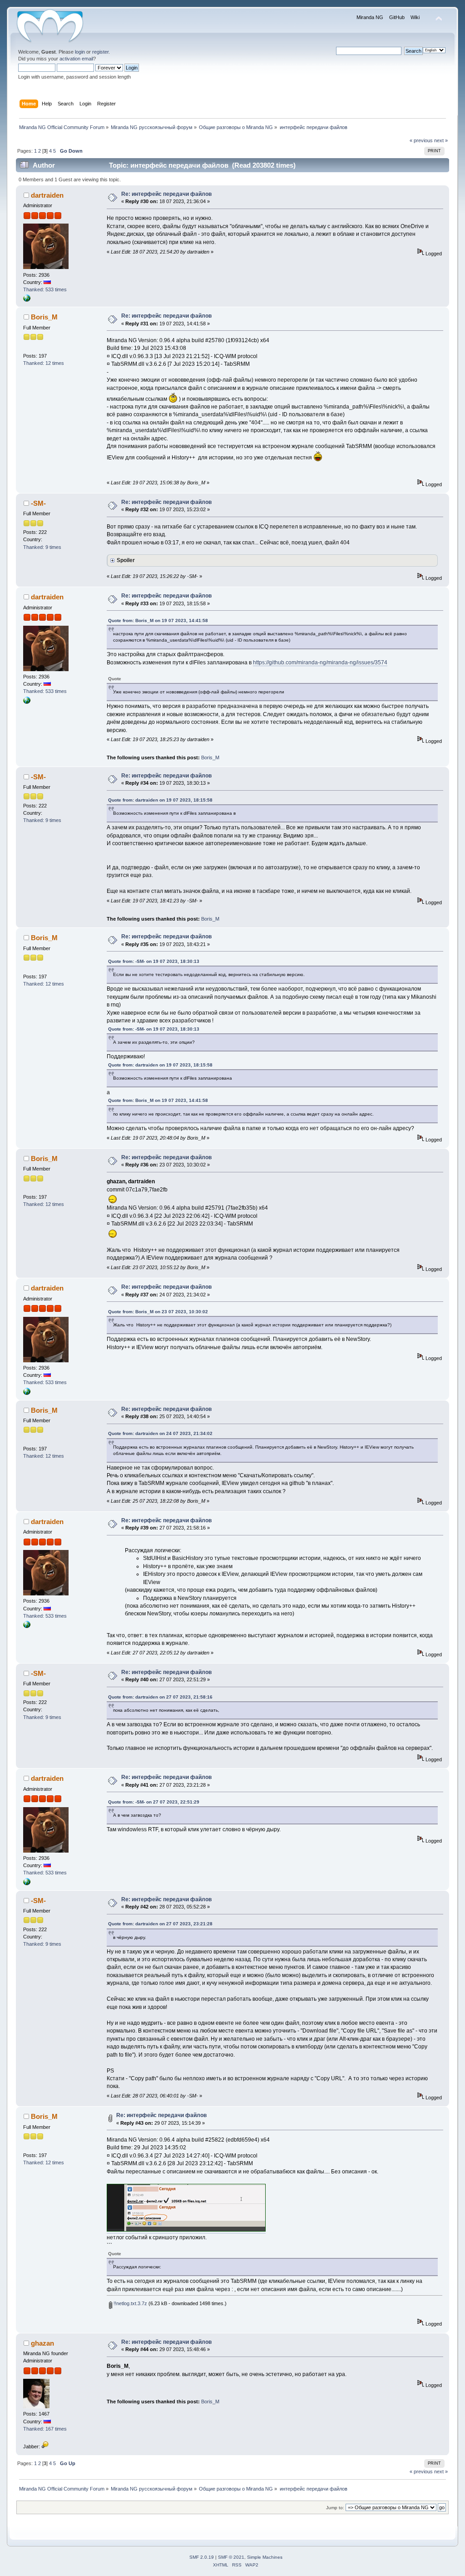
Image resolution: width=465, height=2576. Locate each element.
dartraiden (47, 195)
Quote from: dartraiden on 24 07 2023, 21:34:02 (160, 1433)
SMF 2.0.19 (202, 2557)
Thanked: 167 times (45, 2429)
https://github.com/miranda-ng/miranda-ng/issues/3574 (320, 663)
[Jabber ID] (45, 2446)
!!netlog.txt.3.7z (130, 2303)
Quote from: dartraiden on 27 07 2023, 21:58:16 (160, 1697)
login (80, 52)
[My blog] (27, 300)
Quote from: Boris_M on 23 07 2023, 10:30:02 (158, 1312)
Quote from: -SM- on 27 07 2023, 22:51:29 (154, 1802)
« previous (421, 140)
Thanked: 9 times (42, 547)
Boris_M (44, 317)
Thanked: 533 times (45, 289)
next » (441, 140)
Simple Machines (265, 2557)
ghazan (42, 2343)
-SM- (38, 503)
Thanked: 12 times (44, 363)
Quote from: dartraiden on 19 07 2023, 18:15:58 (160, 800)
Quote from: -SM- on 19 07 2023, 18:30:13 (154, 961)
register (100, 52)
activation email (76, 59)
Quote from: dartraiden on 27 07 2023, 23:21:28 (160, 1924)
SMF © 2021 (231, 2557)
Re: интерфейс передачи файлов (166, 194)
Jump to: (335, 2508)
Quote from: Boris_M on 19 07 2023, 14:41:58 (158, 620)
